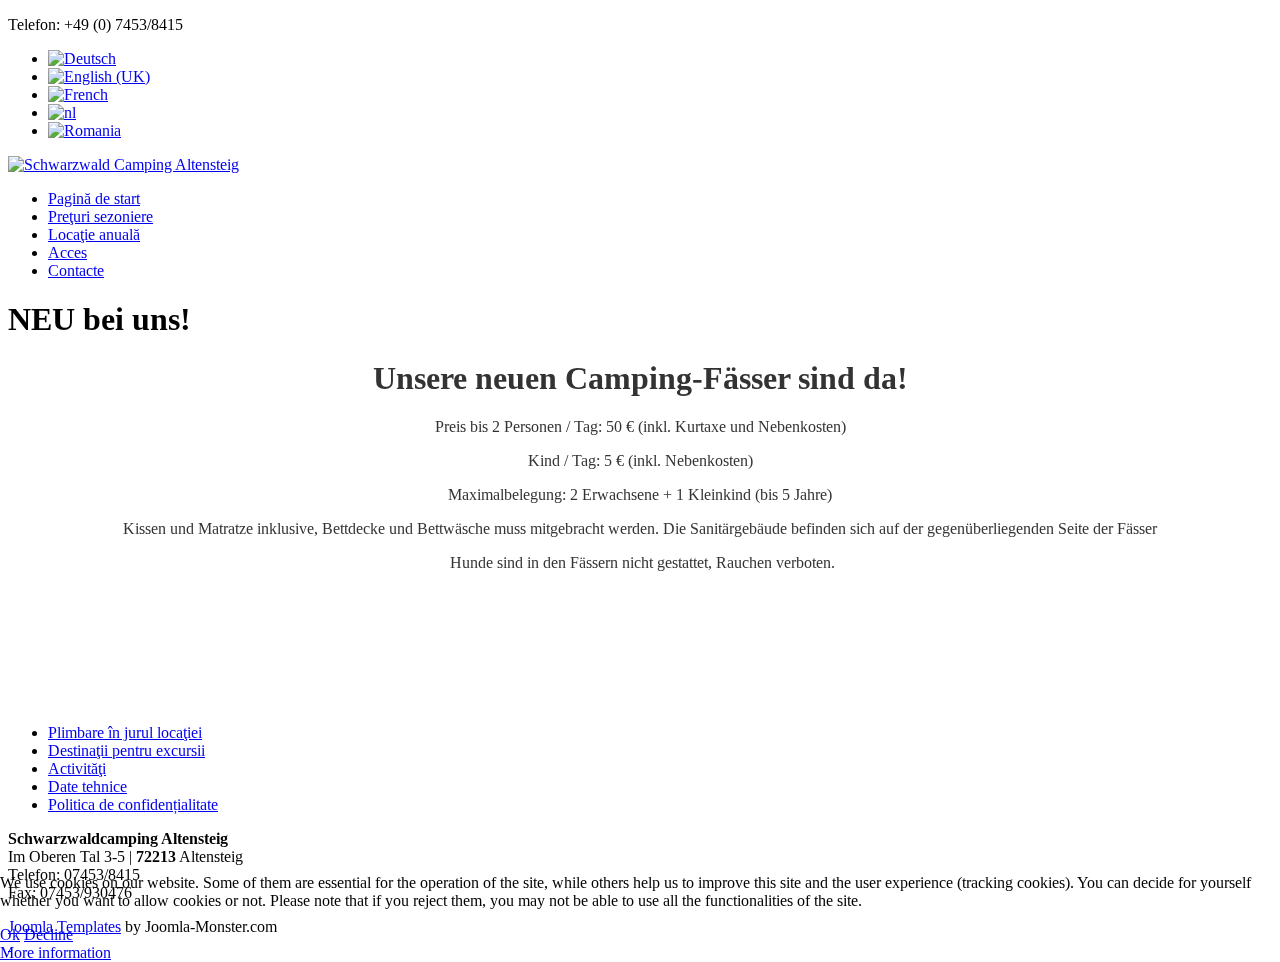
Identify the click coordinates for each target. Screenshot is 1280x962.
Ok (10, 934)
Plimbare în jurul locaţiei (125, 732)
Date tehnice (87, 786)
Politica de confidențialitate (133, 804)
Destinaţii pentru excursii (126, 750)
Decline (48, 934)
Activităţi (77, 768)
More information (55, 952)
